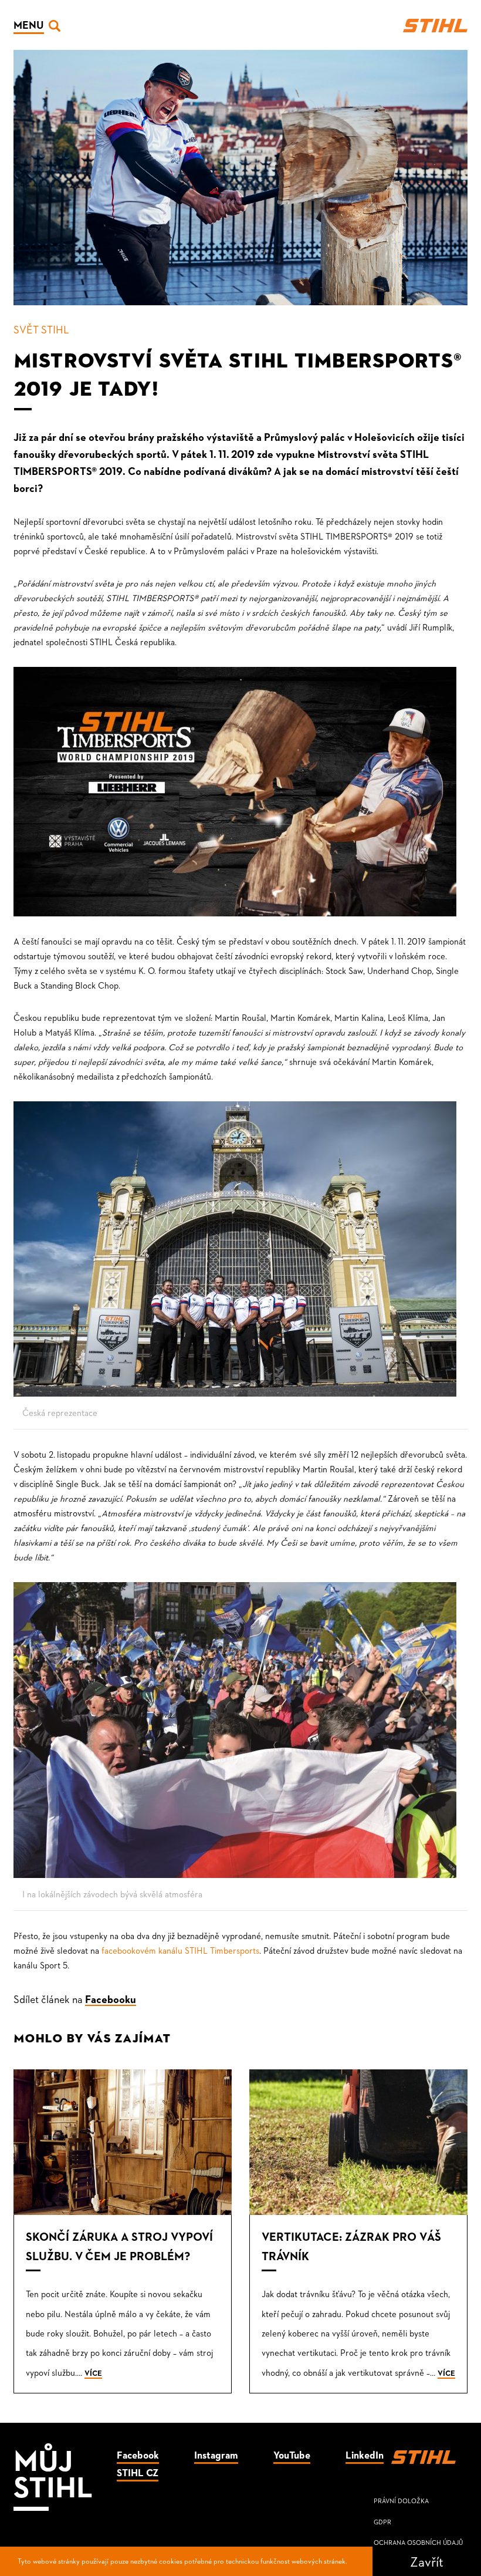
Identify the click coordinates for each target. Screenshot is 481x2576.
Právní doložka (401, 2501)
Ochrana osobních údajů (418, 2542)
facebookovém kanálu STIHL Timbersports (180, 1950)
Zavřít (427, 2561)
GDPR (382, 2522)
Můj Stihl (53, 2472)
